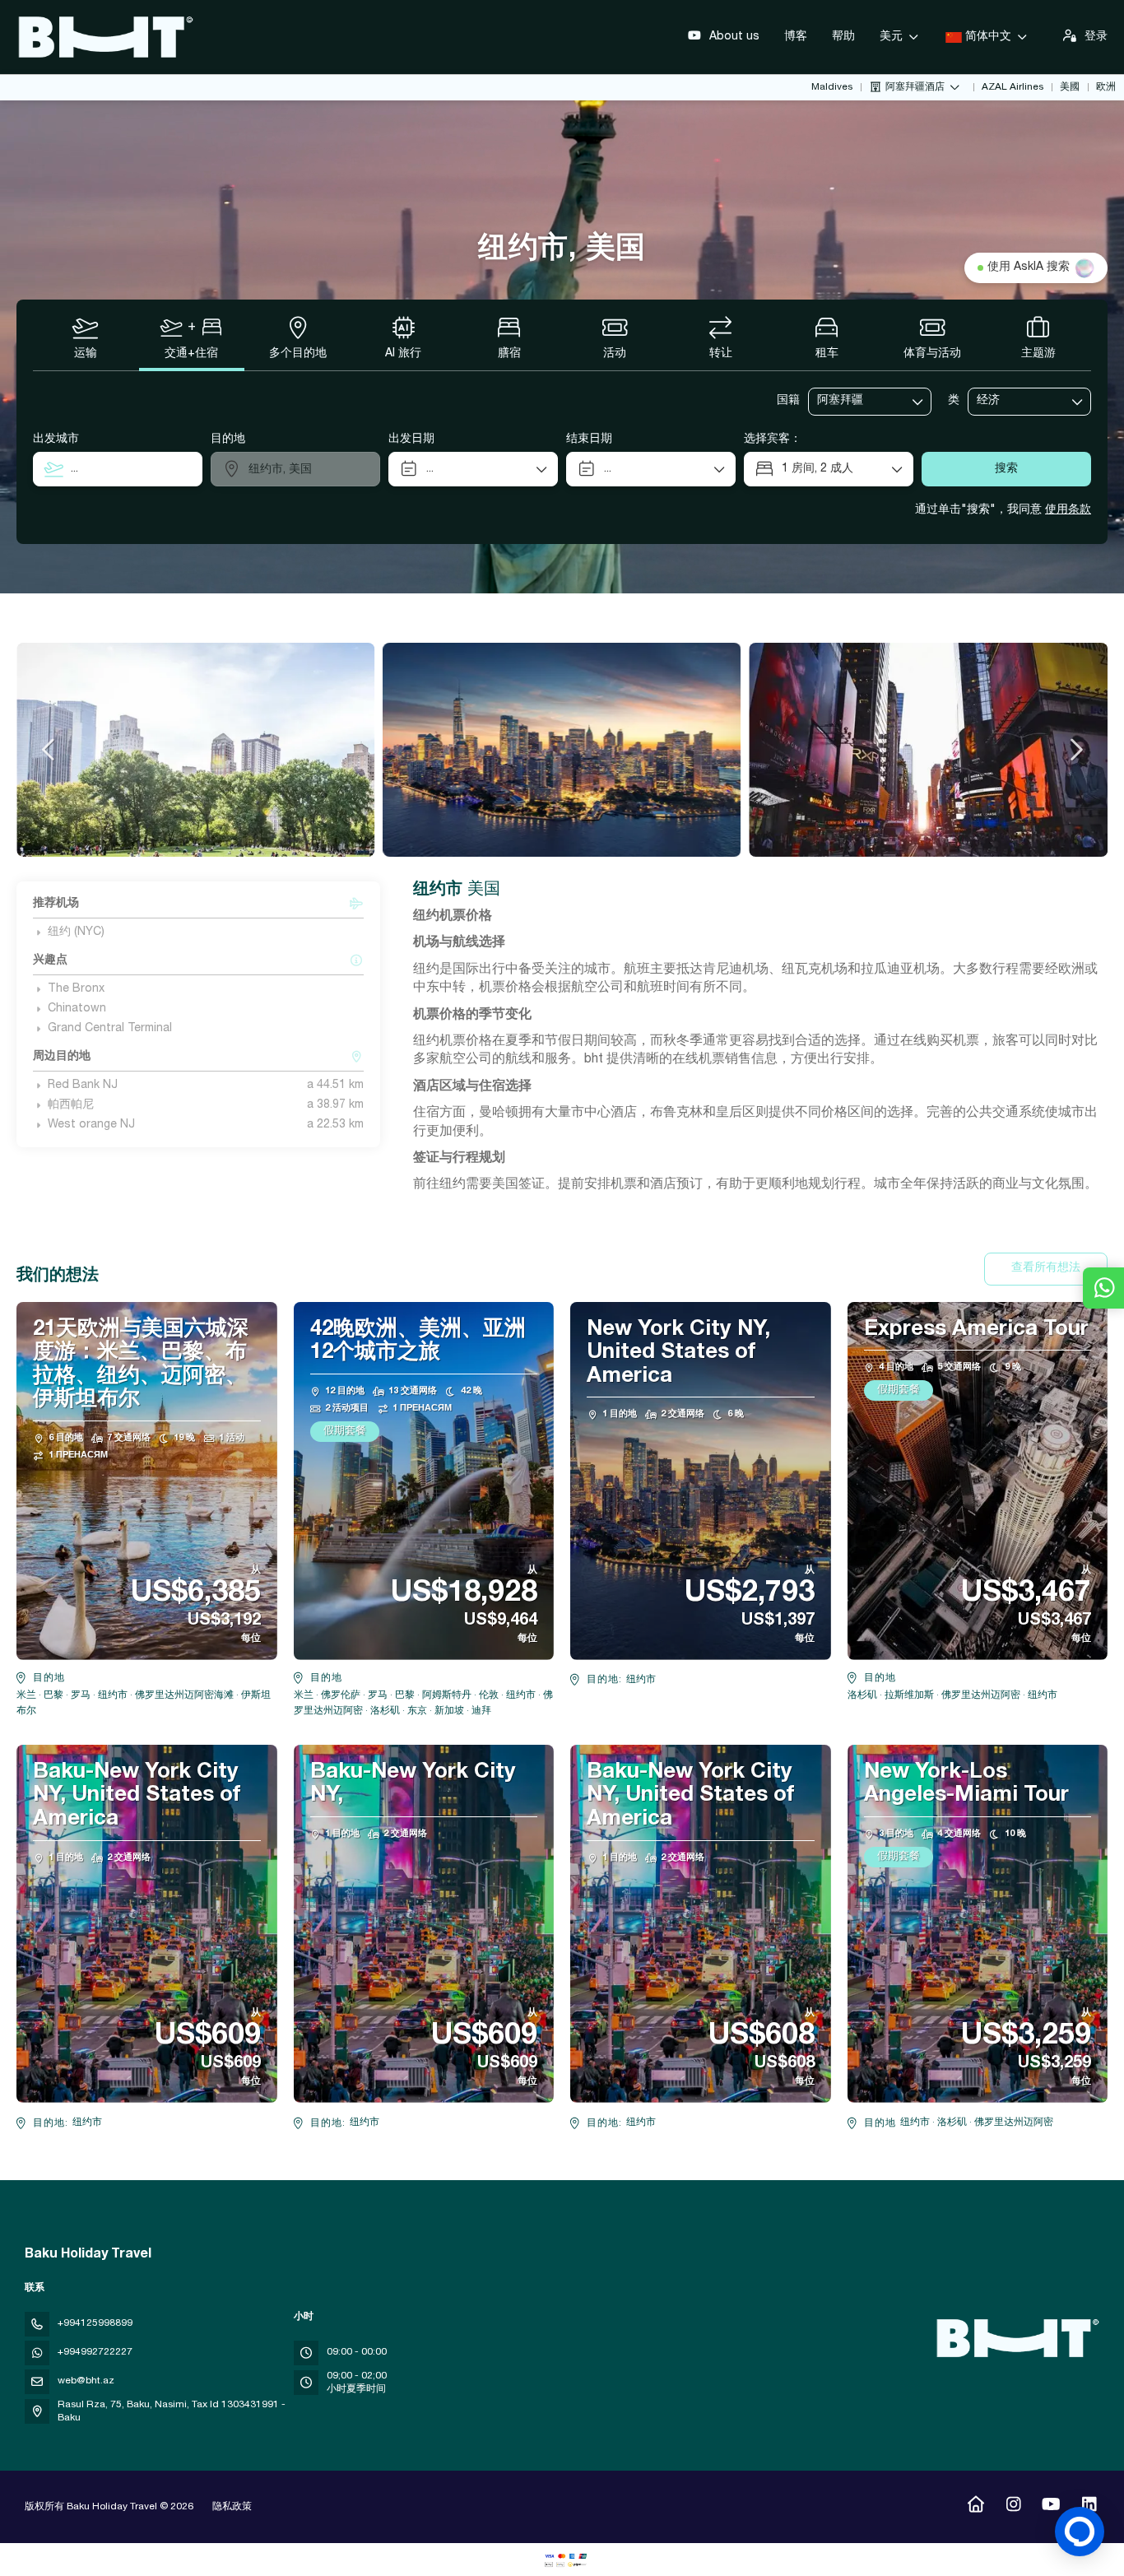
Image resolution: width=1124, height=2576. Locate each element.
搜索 (1006, 469)
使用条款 (1068, 510)
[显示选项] (918, 402)
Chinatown (77, 1009)
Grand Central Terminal (110, 1029)
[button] (49, 750)
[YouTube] (1051, 2507)
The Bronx (76, 989)
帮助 (843, 37)
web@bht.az (86, 2381)
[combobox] (858, 401)
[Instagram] (1013, 2507)
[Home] (975, 2507)
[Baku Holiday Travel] (1015, 2338)
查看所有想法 (1046, 1268)
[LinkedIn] (1089, 2507)
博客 (796, 37)
